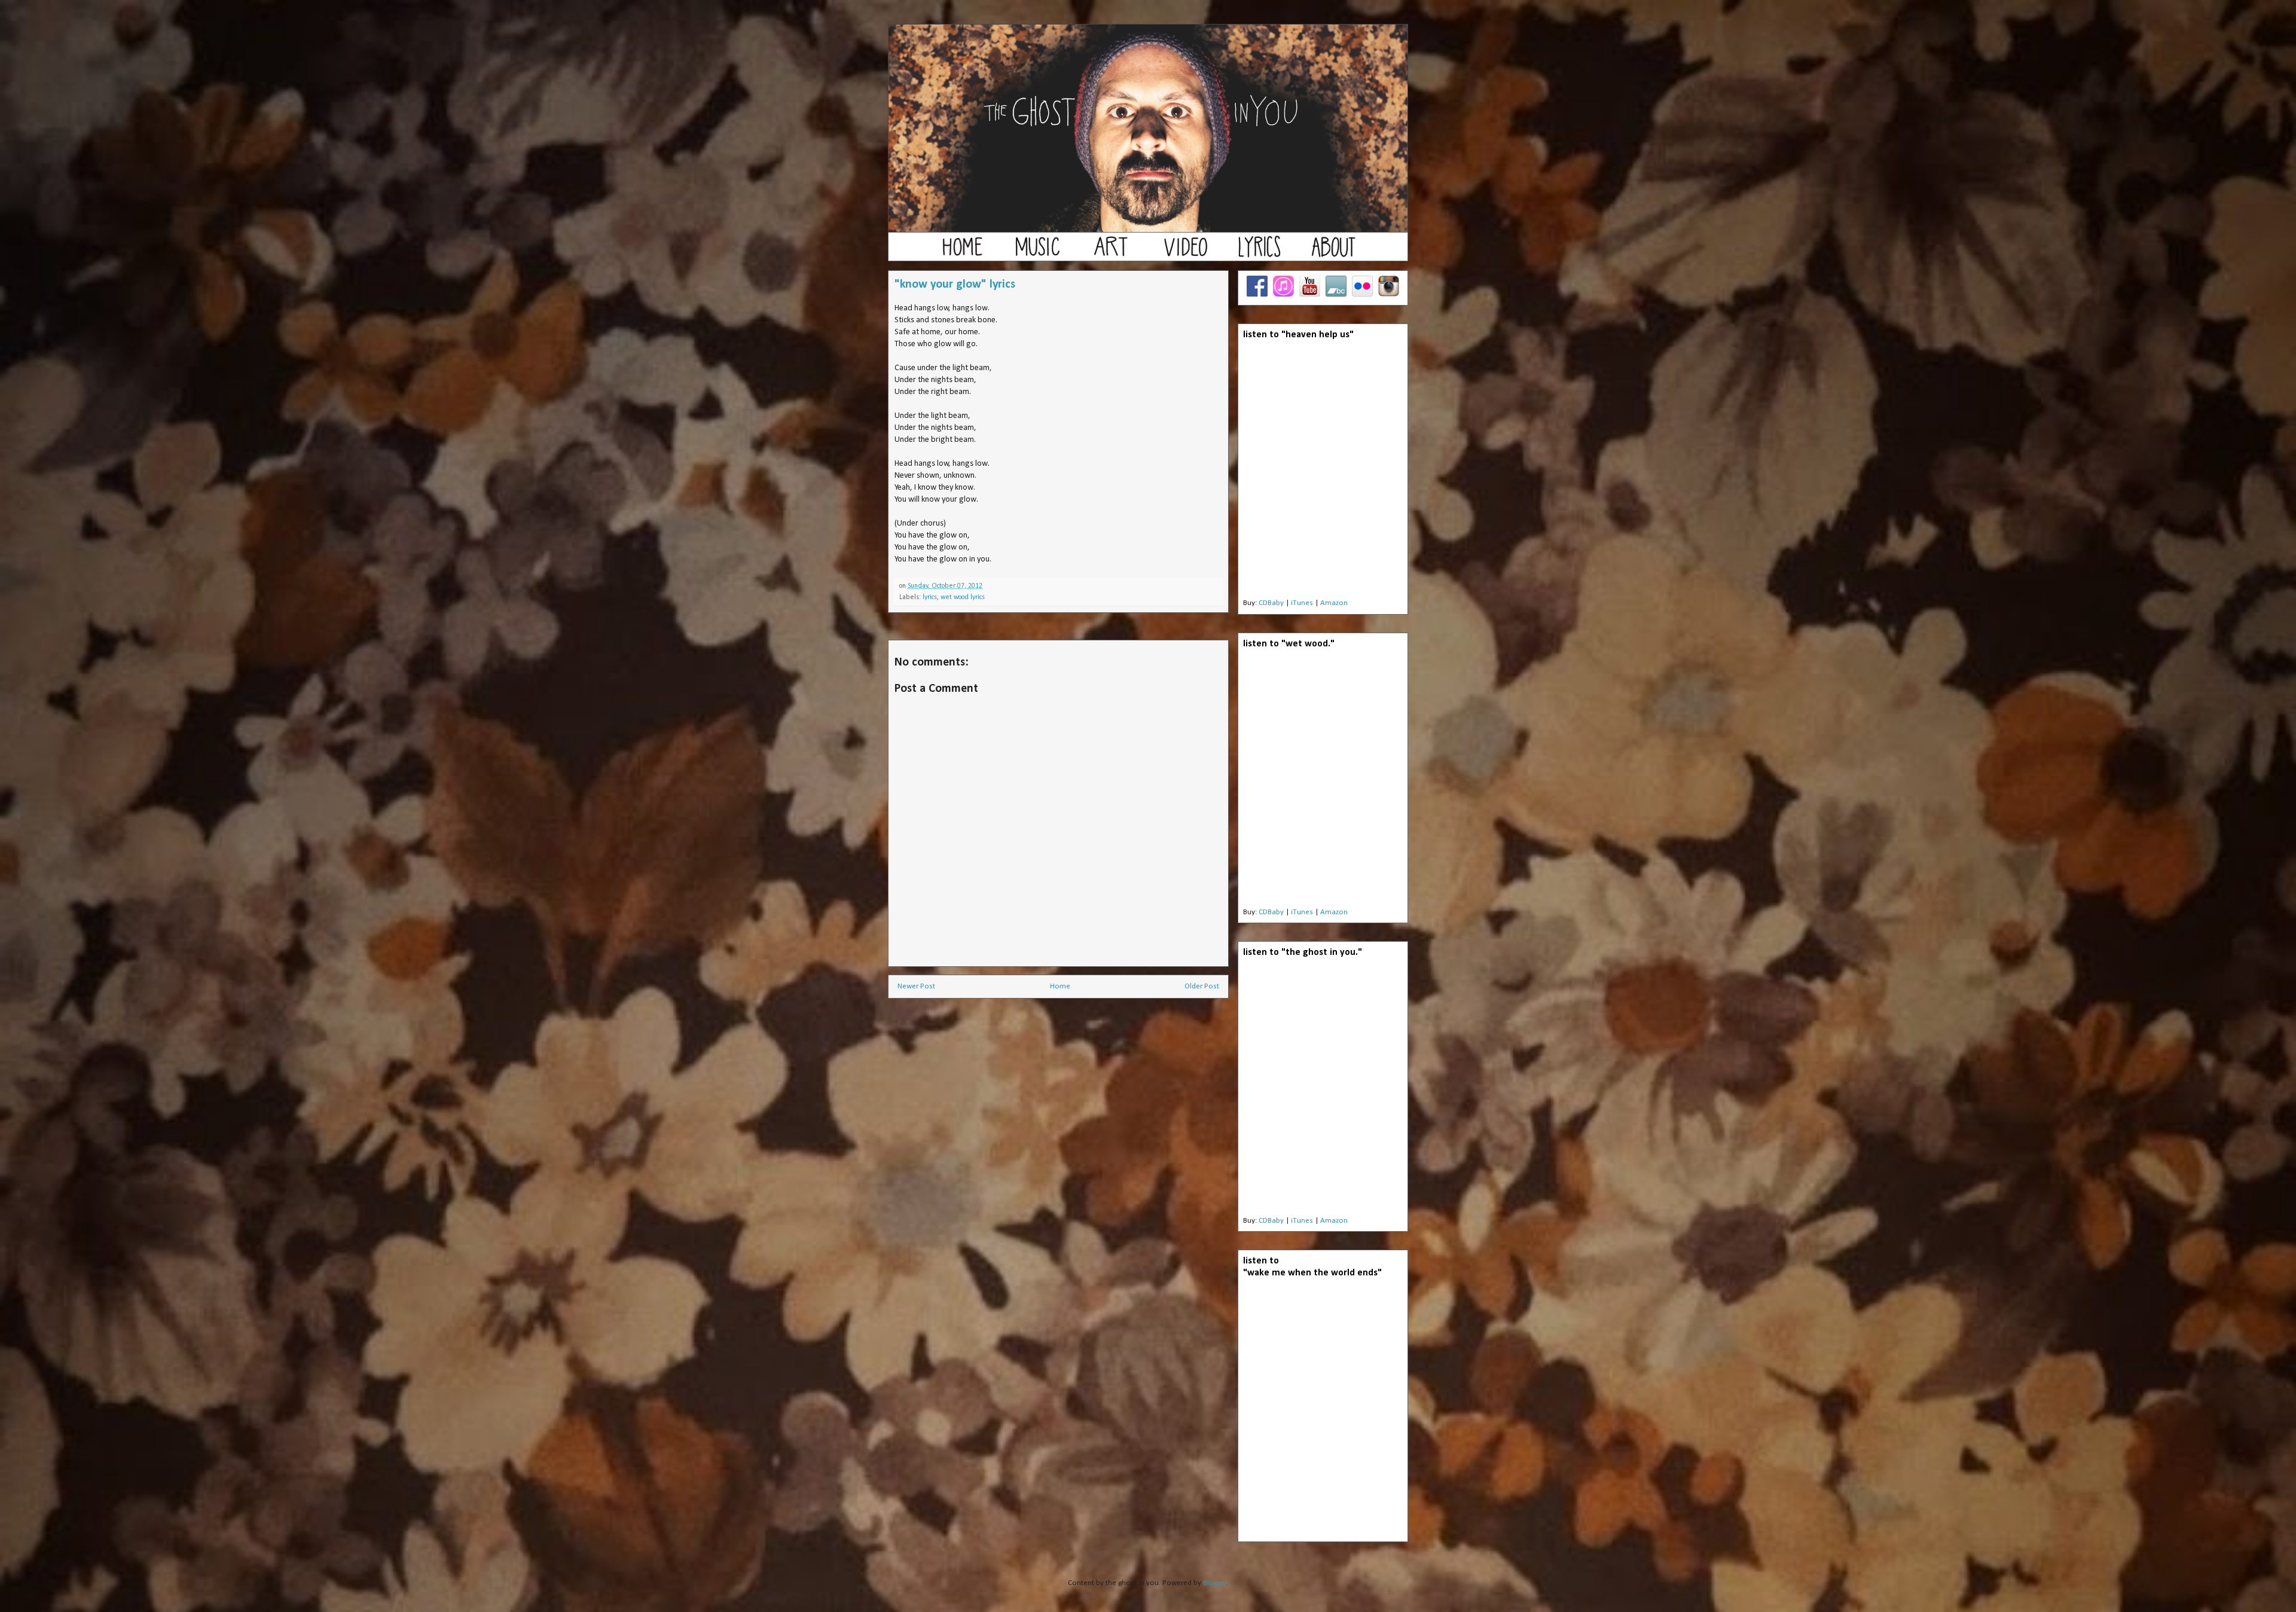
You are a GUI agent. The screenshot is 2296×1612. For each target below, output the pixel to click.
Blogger (1215, 1583)
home (963, 252)
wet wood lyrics (963, 597)
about (1333, 252)
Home (1060, 986)
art (1111, 252)
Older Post (1202, 986)
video (1185, 252)
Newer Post (916, 986)
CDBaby (1271, 603)
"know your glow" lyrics (955, 285)
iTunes (1302, 603)
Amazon (1334, 603)
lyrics (1259, 252)
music (1037, 252)
